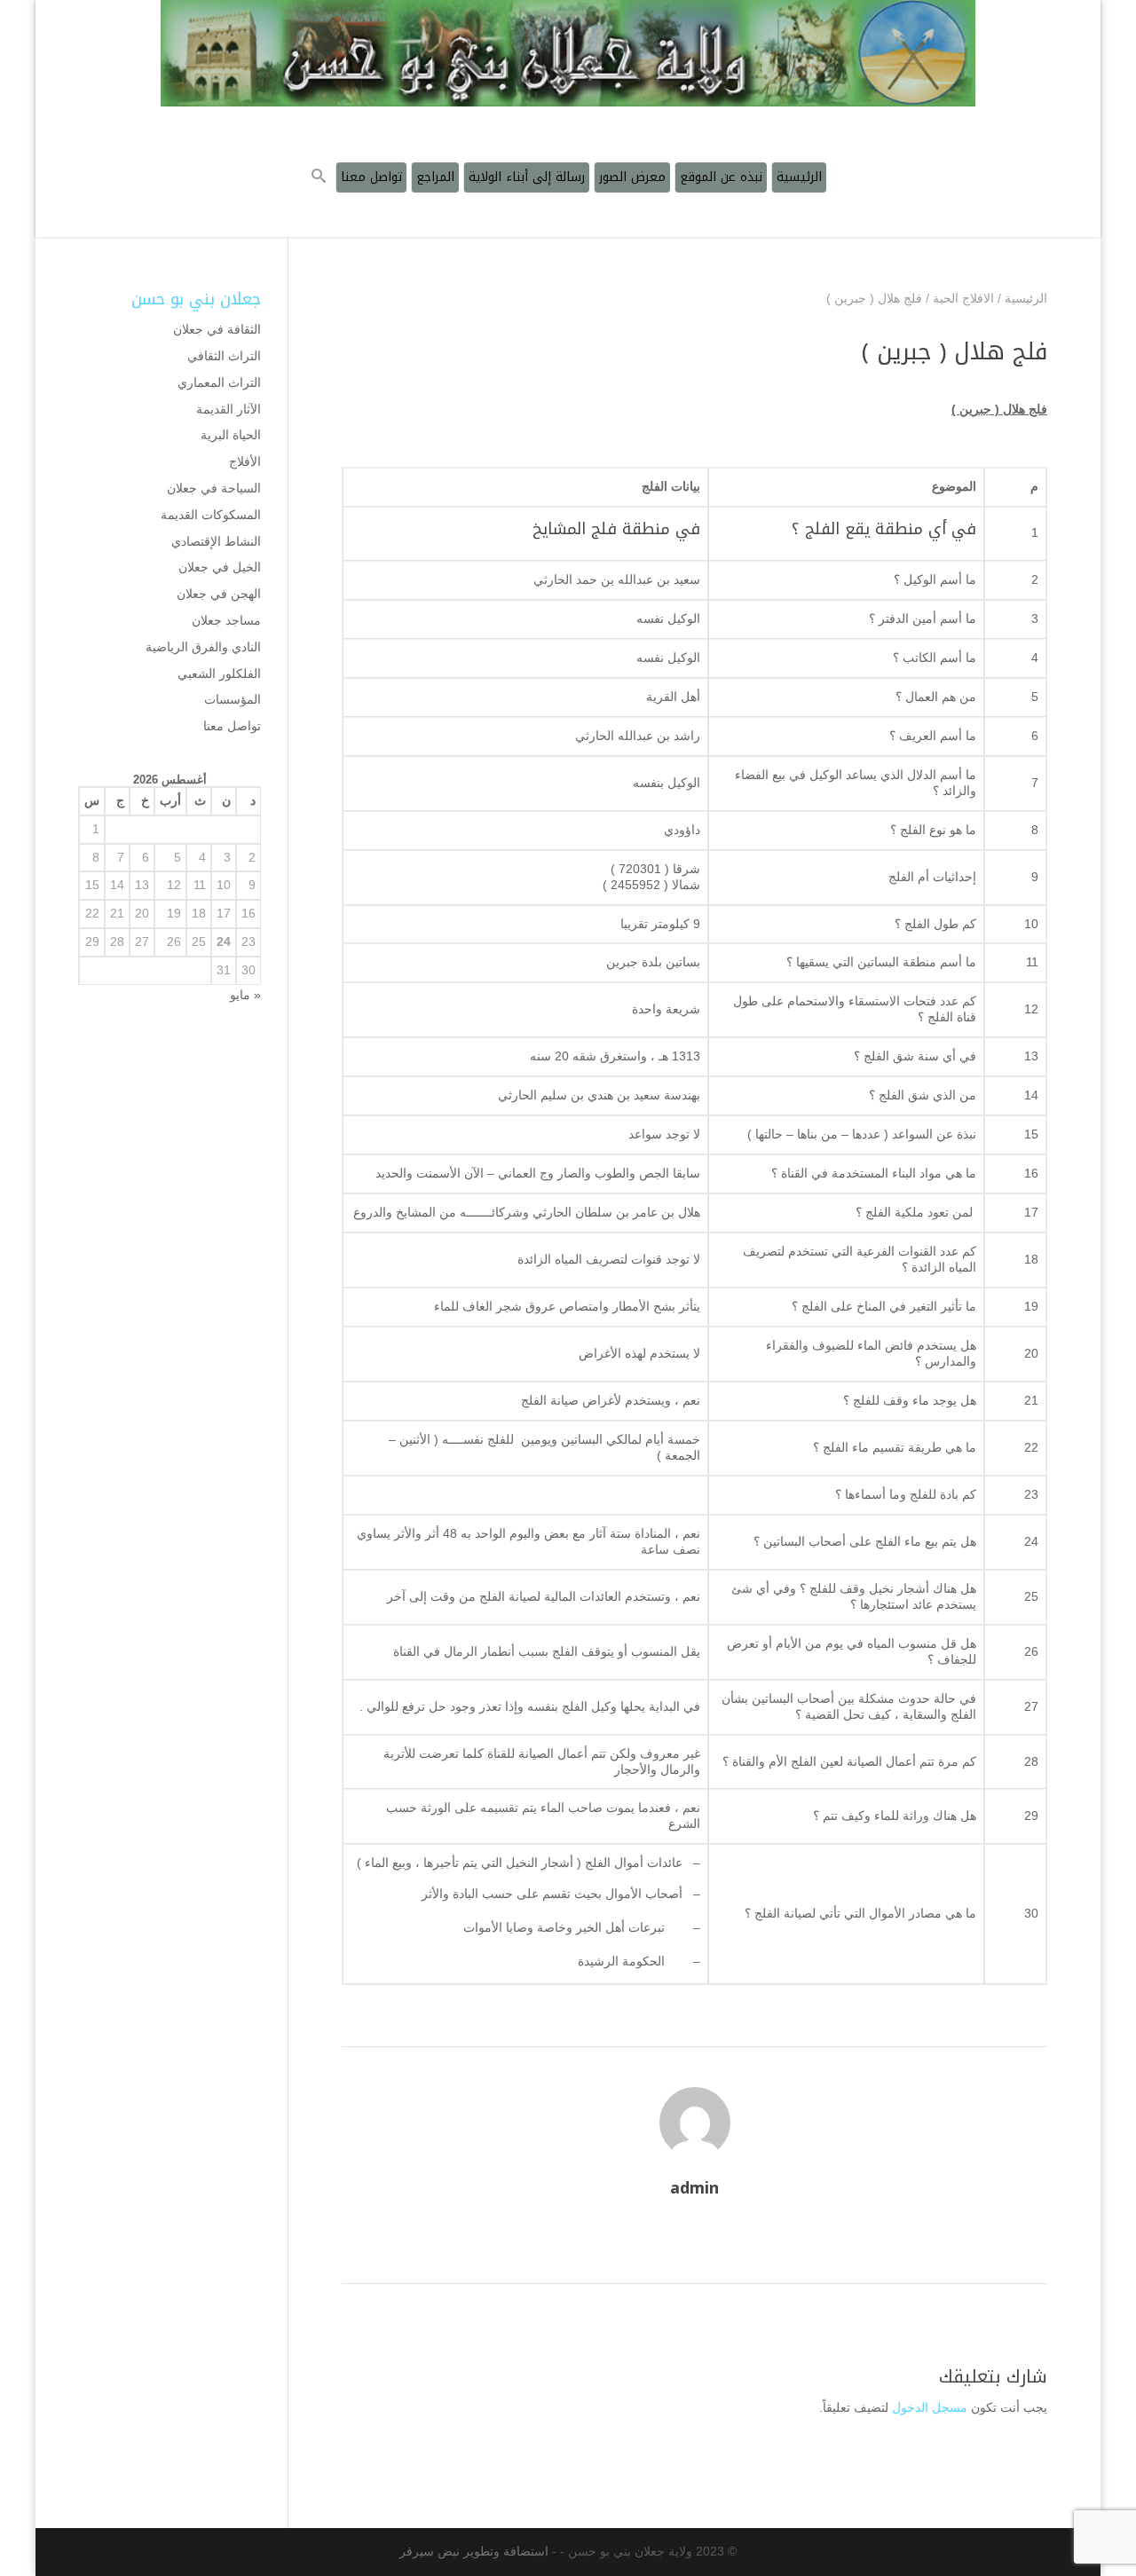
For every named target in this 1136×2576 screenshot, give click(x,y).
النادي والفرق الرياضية (203, 647)
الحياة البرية (231, 435)
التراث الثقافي (224, 356)
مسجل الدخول (930, 2407)
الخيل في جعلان (220, 567)
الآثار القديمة (229, 409)
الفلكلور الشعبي (219, 674)
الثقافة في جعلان (217, 329)
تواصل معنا (232, 726)
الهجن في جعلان (219, 594)
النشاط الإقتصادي (216, 541)
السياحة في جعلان (214, 488)
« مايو (245, 995)
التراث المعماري (219, 382)
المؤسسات (233, 699)
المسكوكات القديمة (211, 515)
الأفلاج (245, 461)
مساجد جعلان (226, 620)
